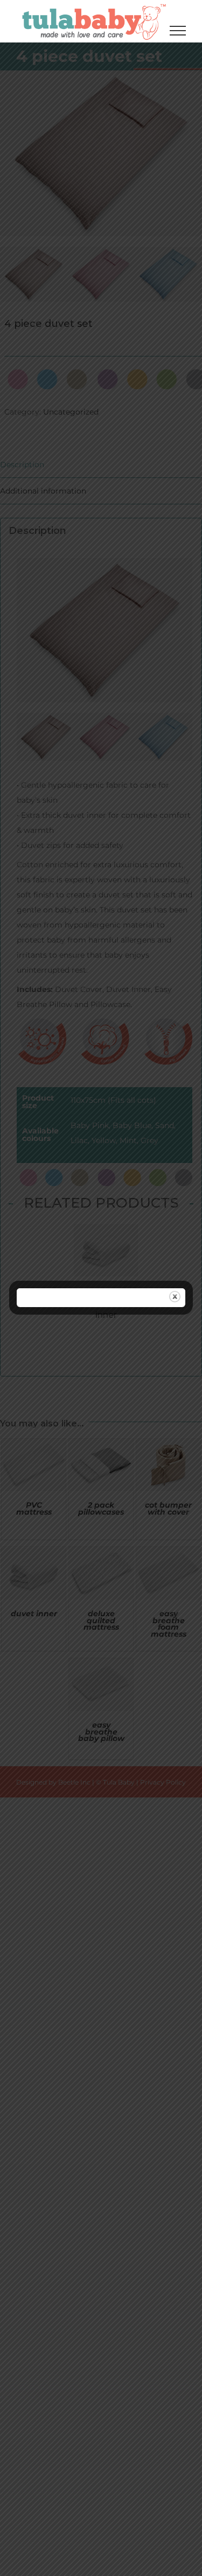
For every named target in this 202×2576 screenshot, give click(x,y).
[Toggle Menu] (178, 31)
